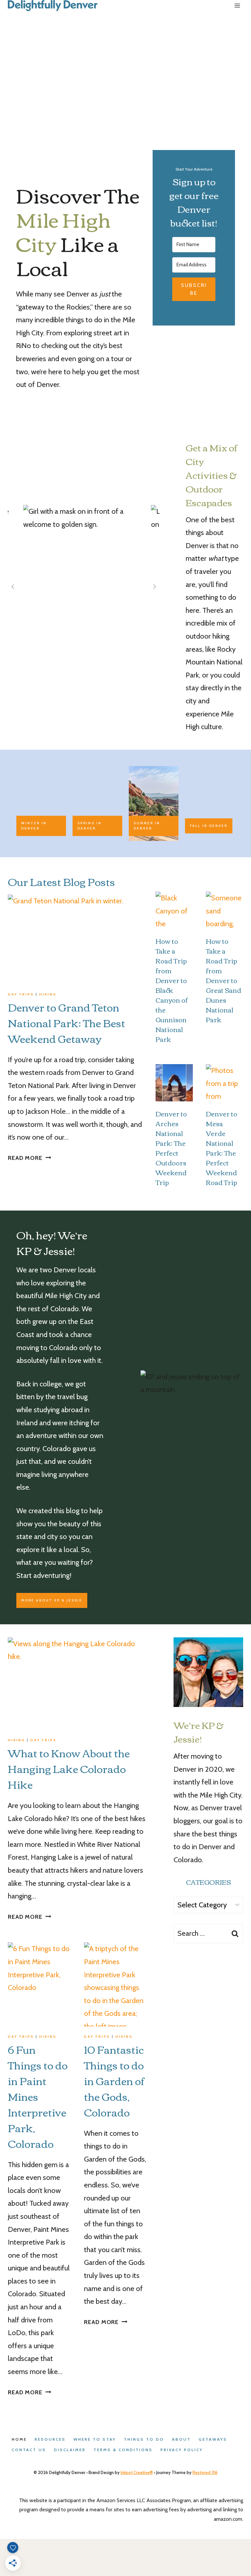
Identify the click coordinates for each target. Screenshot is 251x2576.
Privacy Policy (182, 2450)
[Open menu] (237, 6)
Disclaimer (70, 2450)
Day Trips (21, 994)
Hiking (48, 994)
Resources (50, 2439)
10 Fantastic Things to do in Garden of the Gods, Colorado (114, 2080)
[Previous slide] (13, 587)
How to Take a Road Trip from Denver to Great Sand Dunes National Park (224, 980)
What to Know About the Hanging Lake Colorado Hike (69, 1768)
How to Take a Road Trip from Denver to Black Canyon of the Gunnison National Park (172, 990)
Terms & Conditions (123, 2450)
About (181, 2439)
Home (19, 2439)
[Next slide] (154, 587)
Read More (29, 1158)
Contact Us (29, 2450)
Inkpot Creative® (137, 2472)
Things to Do (144, 2439)
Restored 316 (205, 2472)
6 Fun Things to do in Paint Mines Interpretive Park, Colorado (38, 2096)
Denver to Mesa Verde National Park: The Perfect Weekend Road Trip (222, 1148)
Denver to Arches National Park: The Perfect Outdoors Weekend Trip (171, 1148)
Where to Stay (95, 2439)
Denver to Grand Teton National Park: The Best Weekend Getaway (67, 1022)
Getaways (213, 2439)
